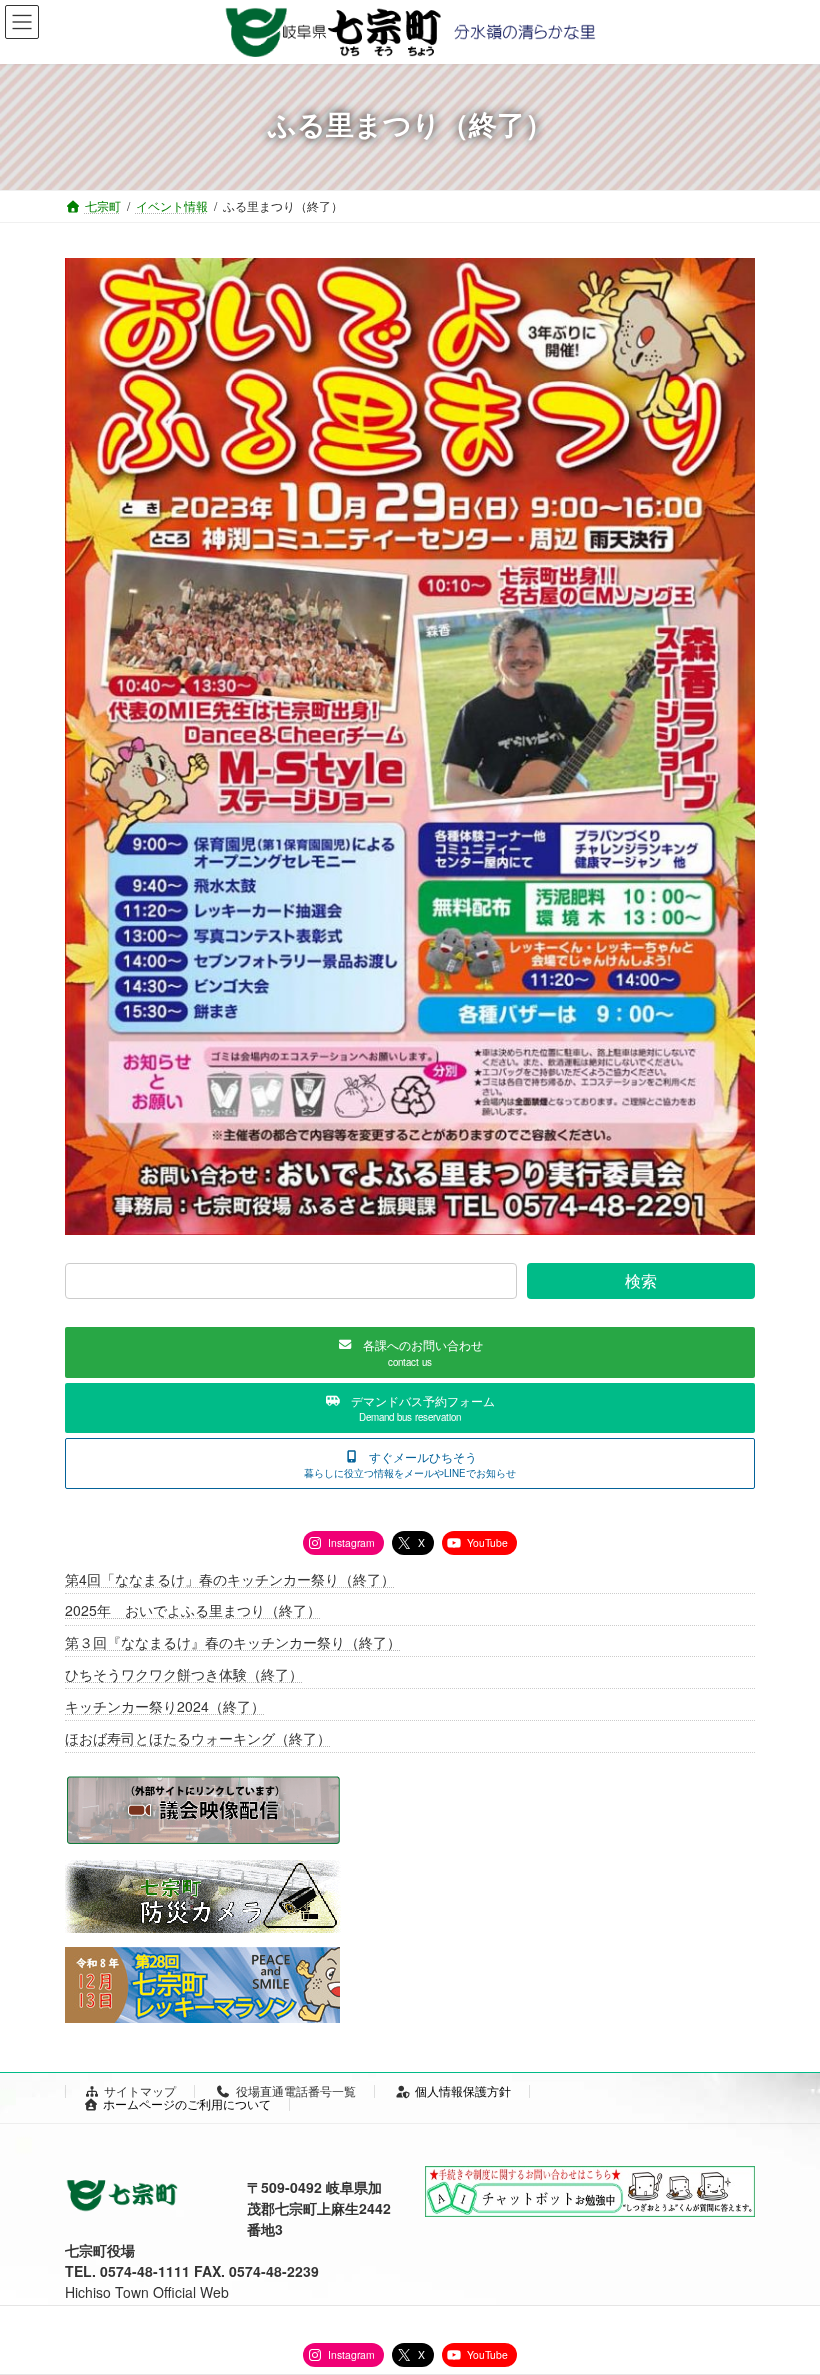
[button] (410, 1352)
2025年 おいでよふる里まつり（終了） (193, 1611)
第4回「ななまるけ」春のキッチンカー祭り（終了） (230, 1579)
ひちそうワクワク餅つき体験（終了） (184, 1674)
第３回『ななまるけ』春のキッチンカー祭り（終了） (233, 1642)
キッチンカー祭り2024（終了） (165, 1706)
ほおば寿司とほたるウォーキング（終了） (198, 1738)
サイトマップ (140, 2090)
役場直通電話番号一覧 (296, 2090)
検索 (641, 1280)
